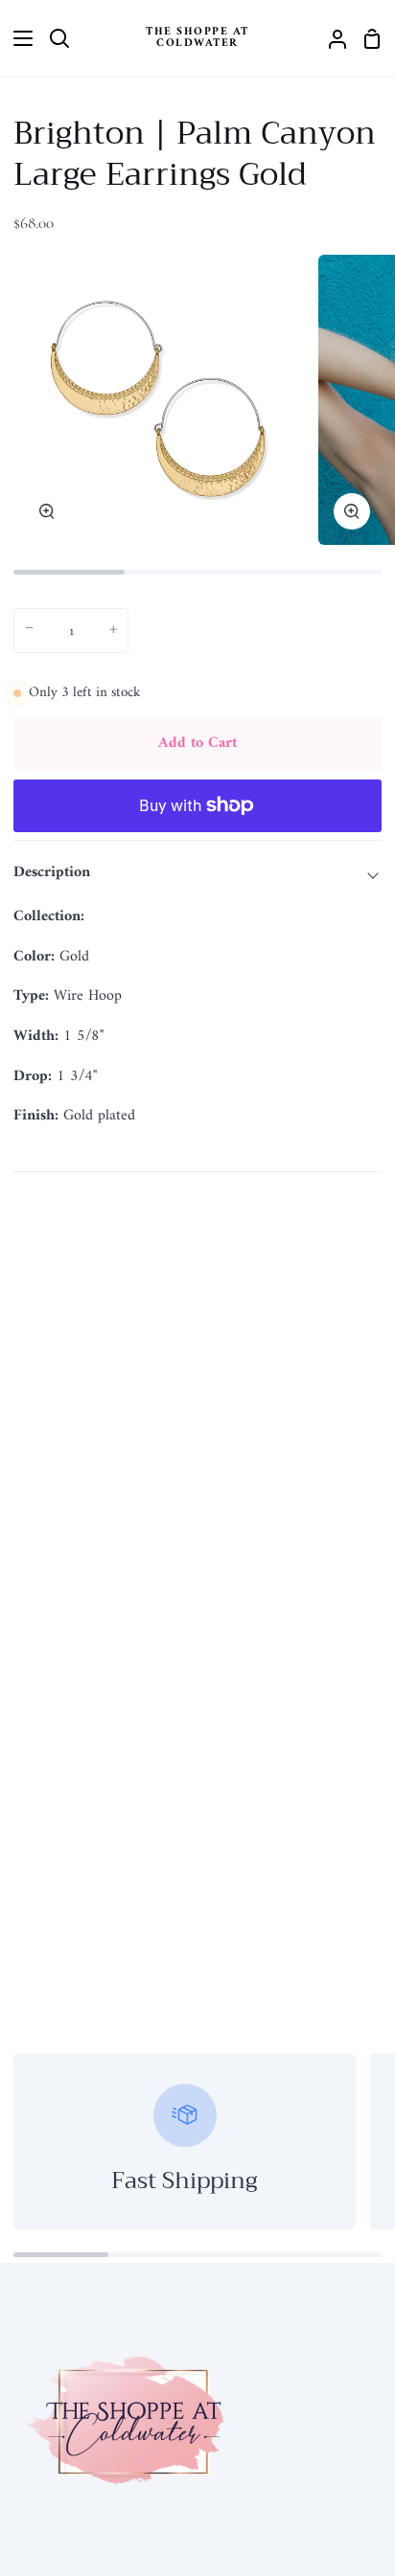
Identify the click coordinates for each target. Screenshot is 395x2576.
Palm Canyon (130, 916)
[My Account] (330, 38)
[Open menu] (17, 38)
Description (52, 872)
